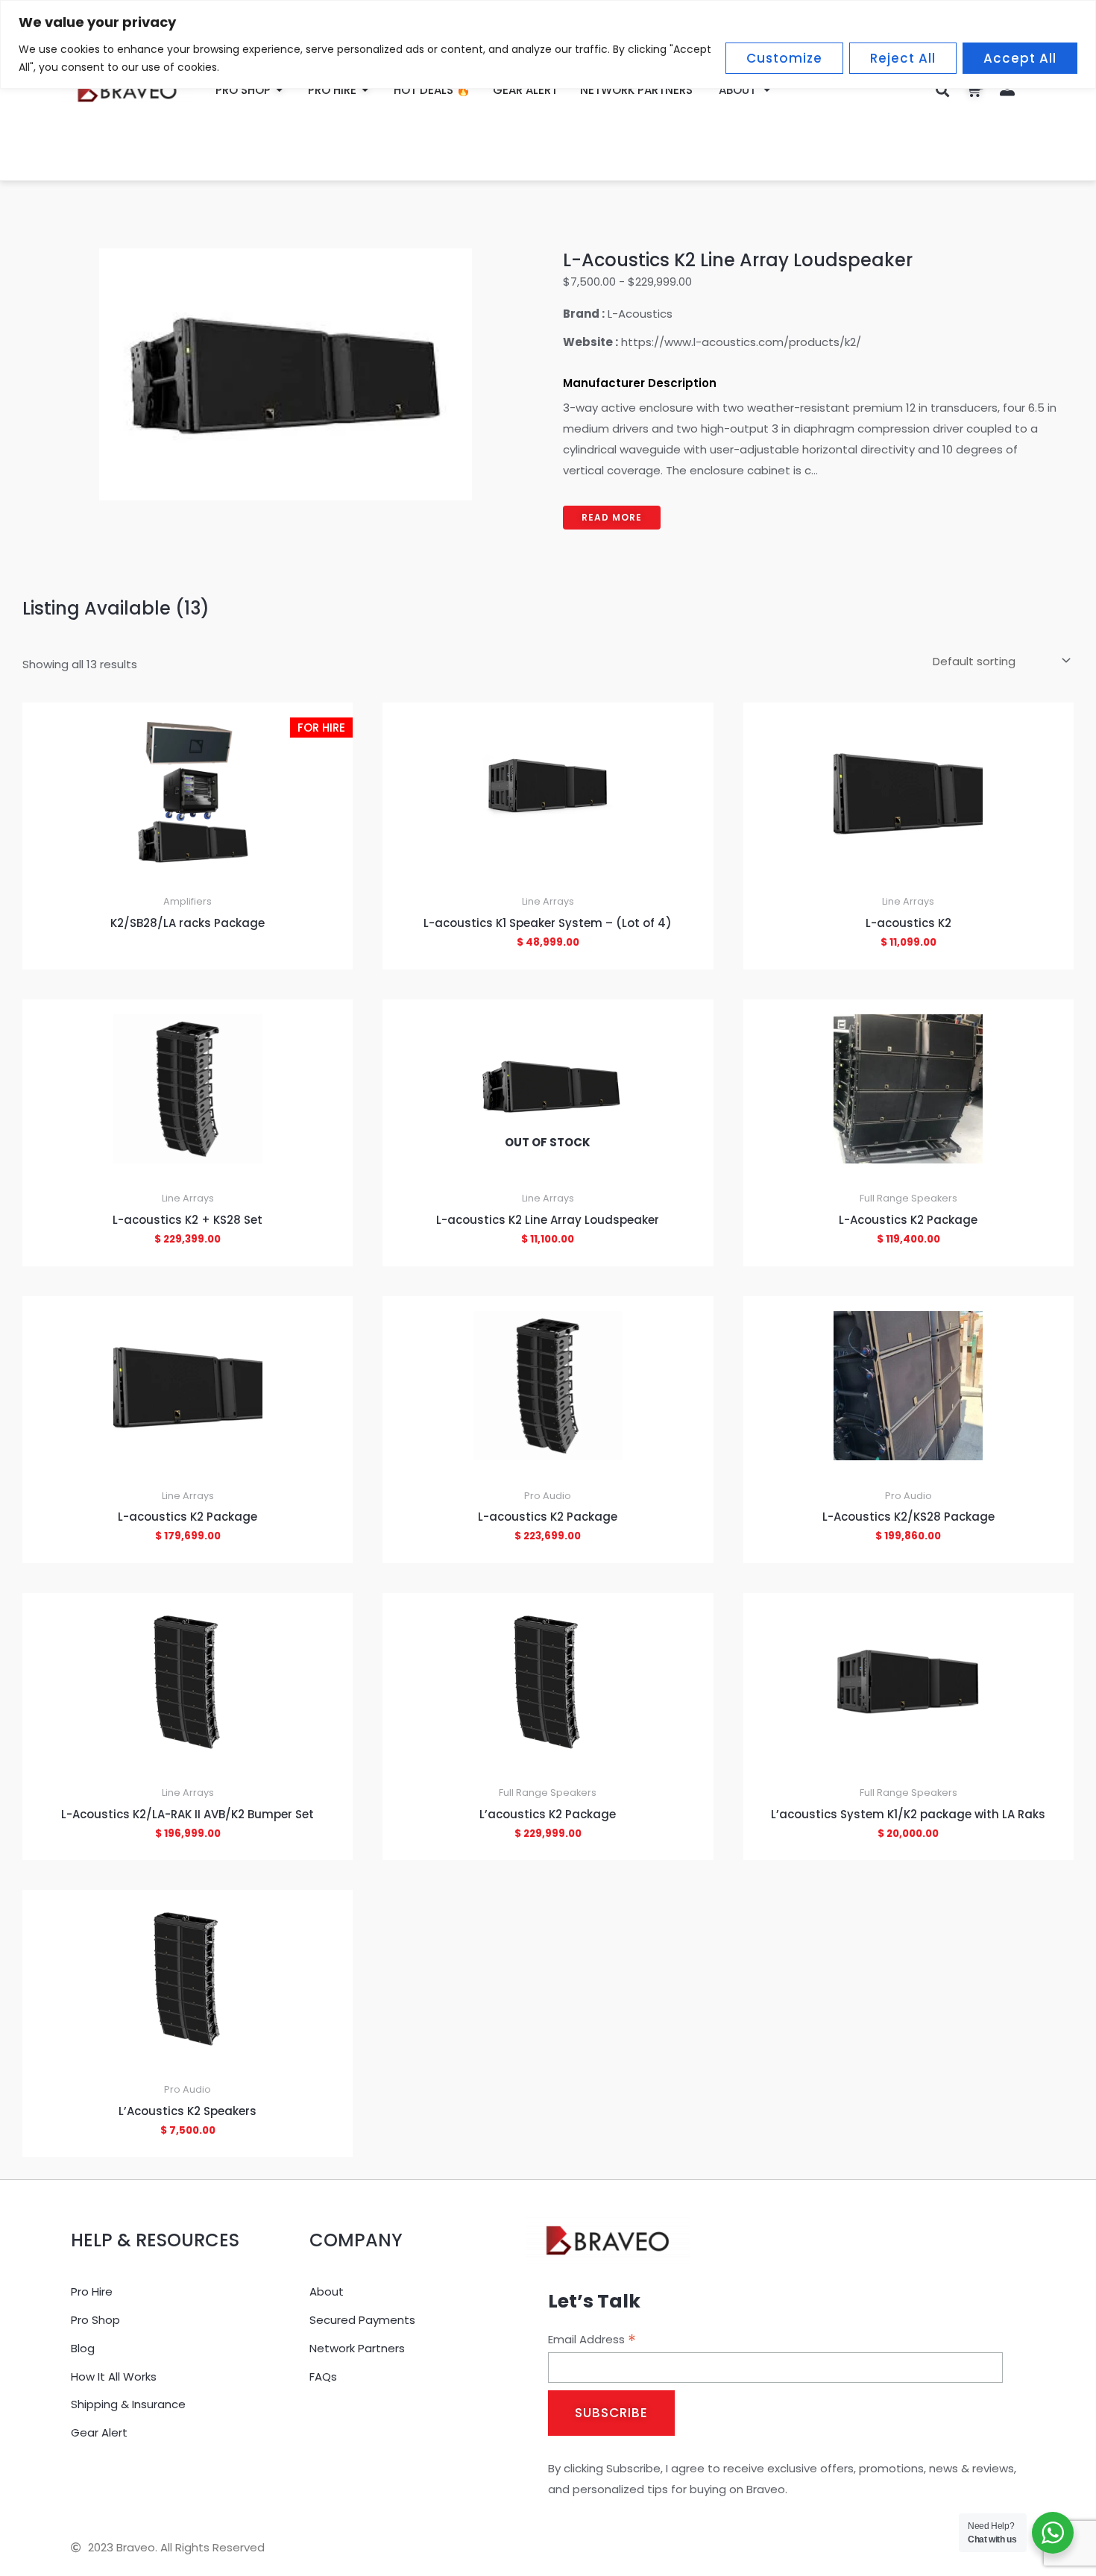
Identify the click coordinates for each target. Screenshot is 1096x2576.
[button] (943, 90)
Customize (784, 58)
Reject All (903, 58)
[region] (548, 44)
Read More (612, 517)
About (737, 90)
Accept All (1020, 58)
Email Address (592, 2340)
